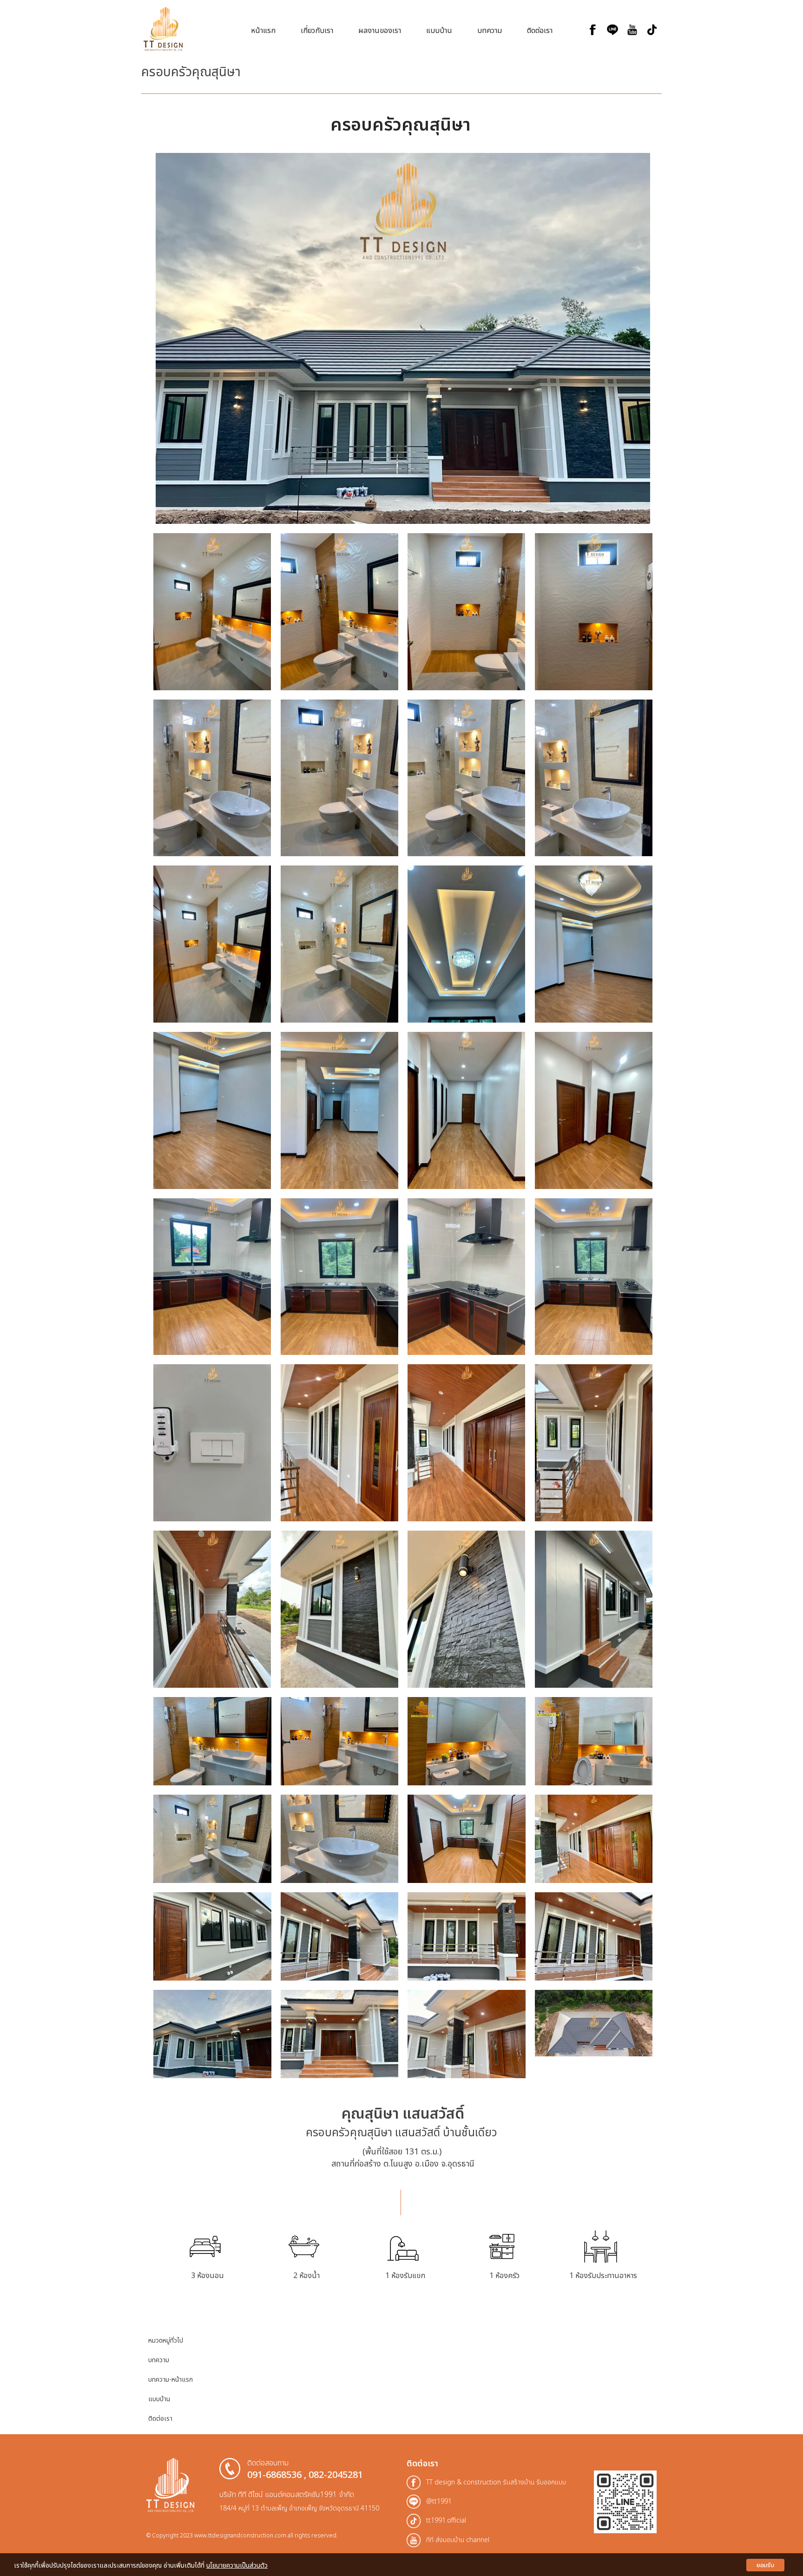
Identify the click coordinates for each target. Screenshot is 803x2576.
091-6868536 (274, 2475)
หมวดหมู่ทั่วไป (166, 2341)
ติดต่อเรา (540, 31)
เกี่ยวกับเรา (317, 31)
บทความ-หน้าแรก (171, 2380)
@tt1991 (439, 2501)
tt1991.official (446, 2520)
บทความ (490, 31)
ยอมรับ (765, 2565)
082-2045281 (336, 2475)
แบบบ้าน (439, 31)
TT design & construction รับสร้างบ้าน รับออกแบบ (496, 2482)
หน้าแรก (263, 31)
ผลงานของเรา (380, 31)
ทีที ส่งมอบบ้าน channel (458, 2540)
